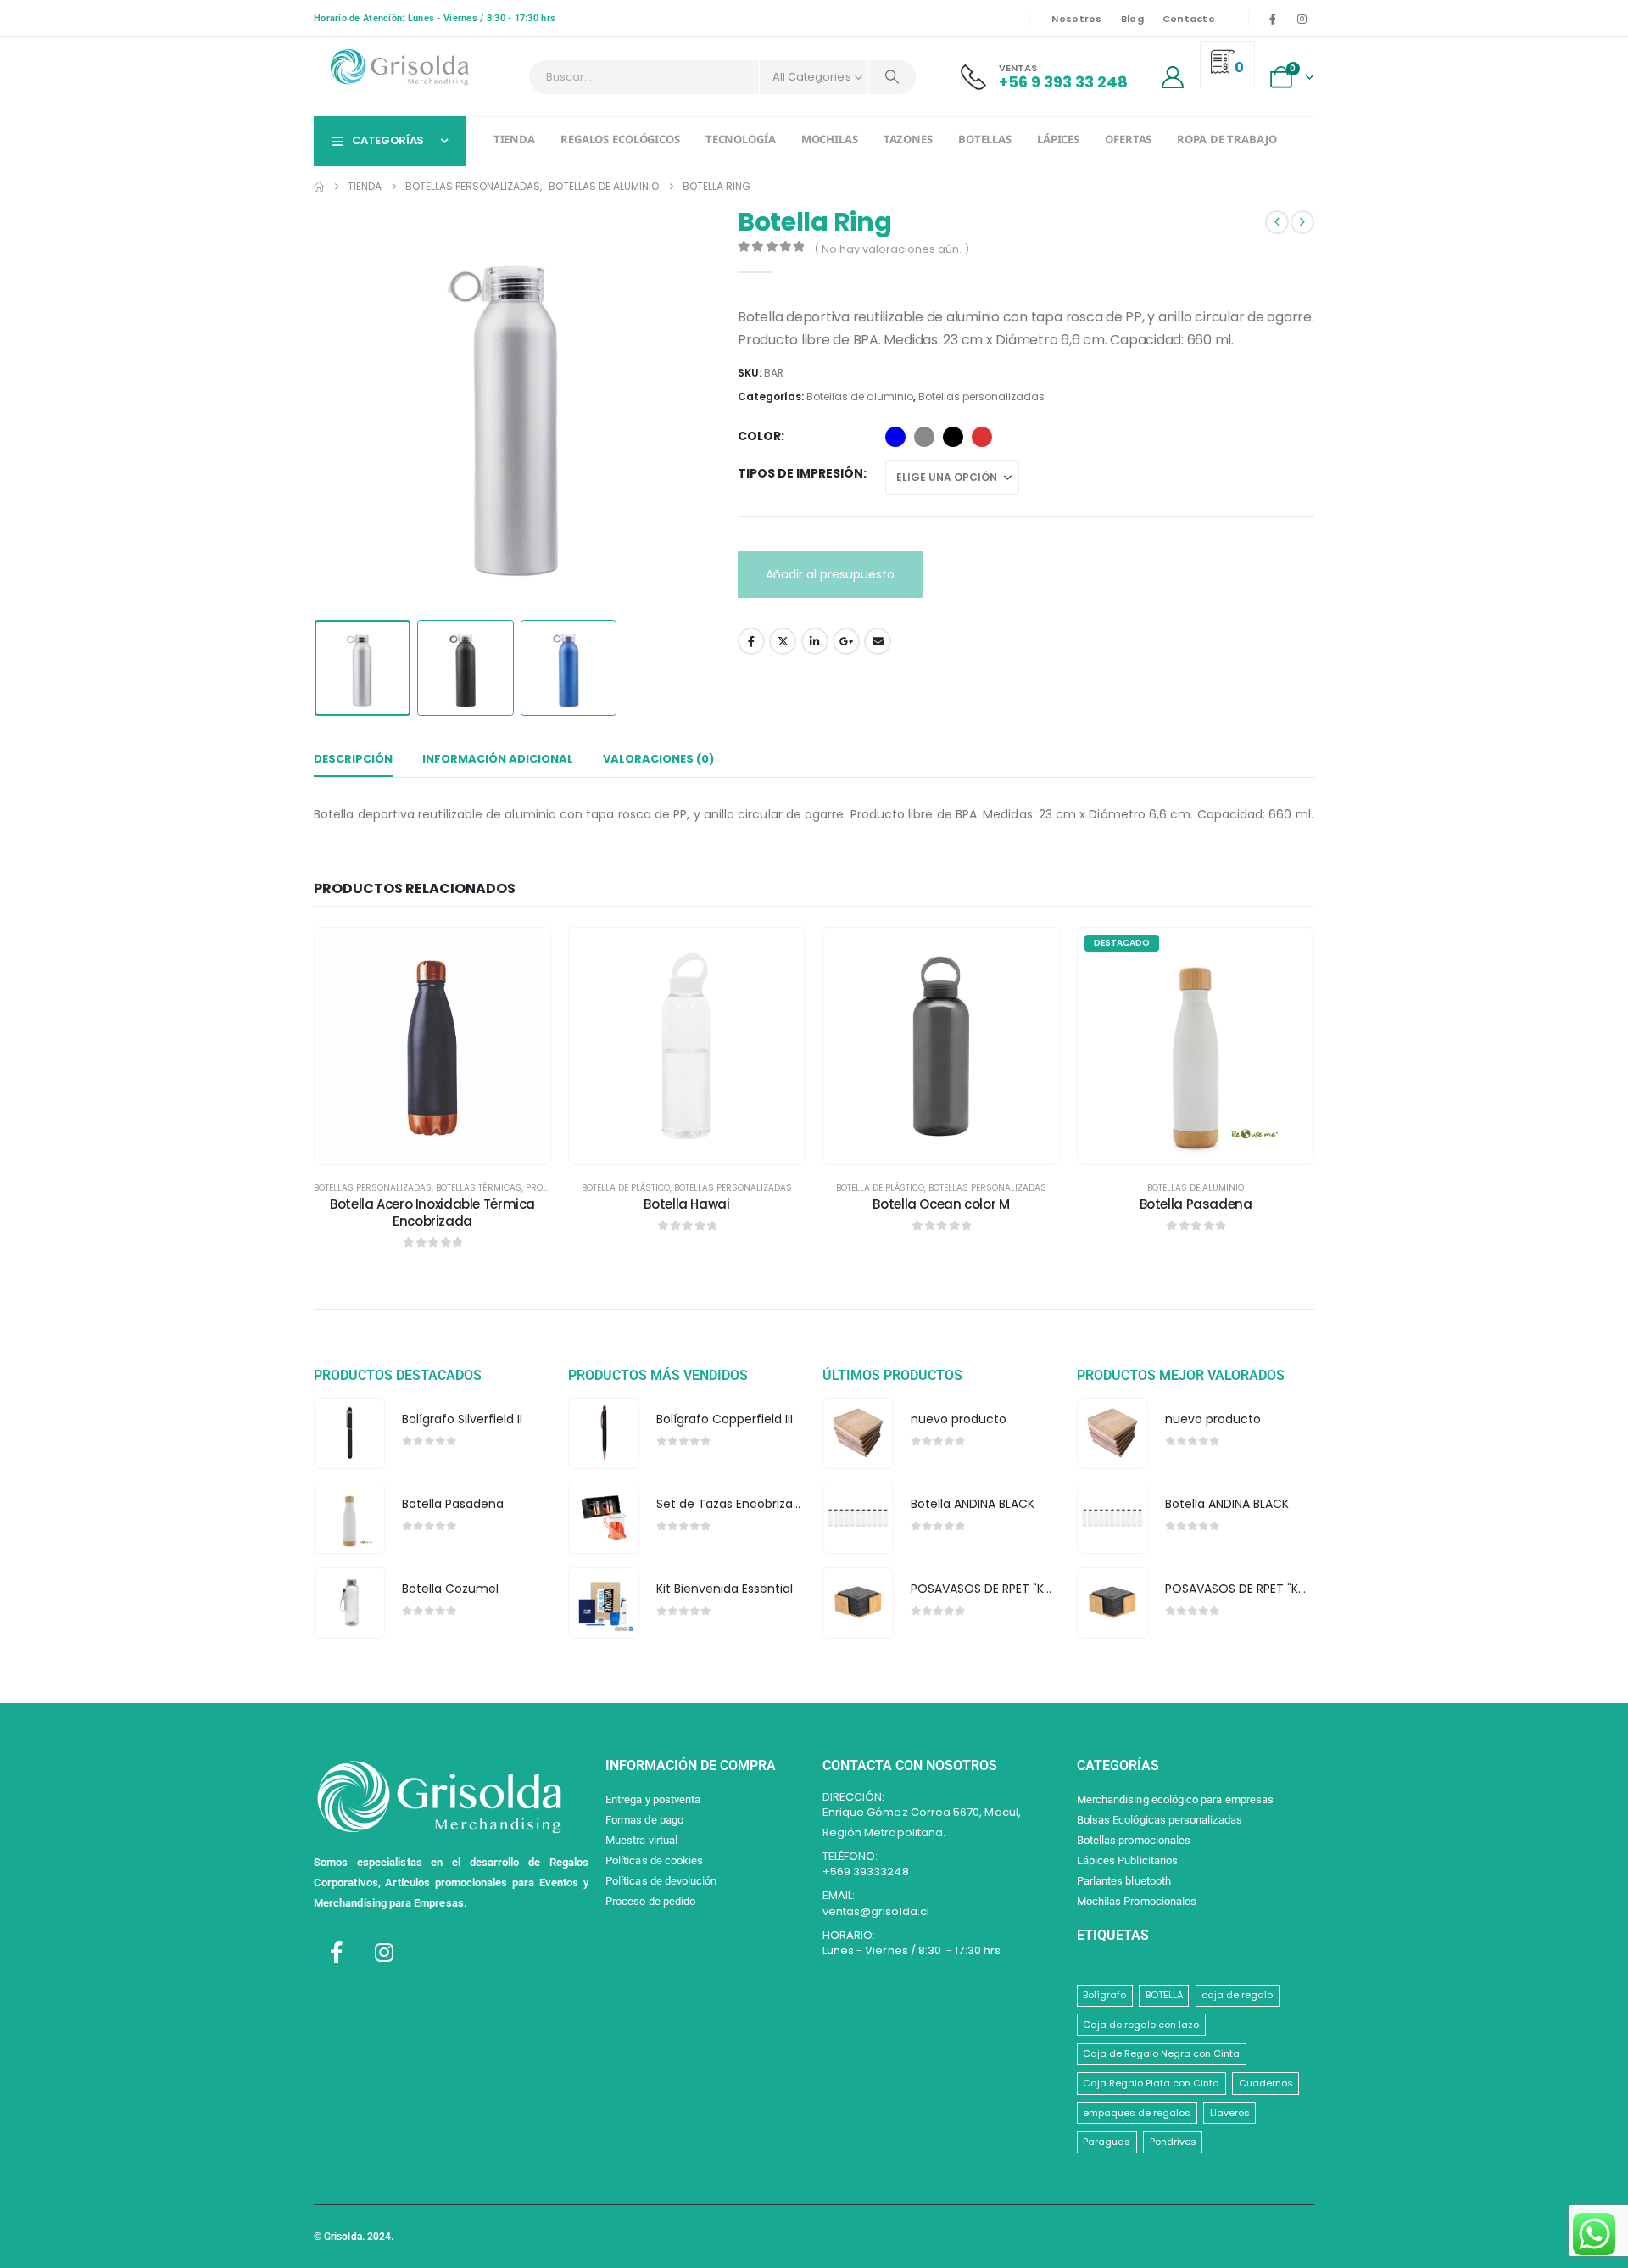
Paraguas (1107, 2142)
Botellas (985, 141)
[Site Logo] (399, 67)
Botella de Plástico (626, 1188)
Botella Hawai (686, 1204)
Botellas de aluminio (860, 397)
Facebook (751, 641)
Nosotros (1076, 19)
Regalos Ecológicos (620, 141)
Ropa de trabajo (1227, 141)
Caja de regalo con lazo (1141, 2025)
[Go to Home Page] (319, 187)
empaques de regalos (1137, 2113)
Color (759, 436)
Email (878, 641)
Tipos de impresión (800, 473)
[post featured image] (349, 1433)
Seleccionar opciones (445, 1146)
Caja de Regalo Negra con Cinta (1161, 2053)
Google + (846, 641)
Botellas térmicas (479, 1188)
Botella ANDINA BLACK (973, 1504)
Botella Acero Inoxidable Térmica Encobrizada (432, 1212)
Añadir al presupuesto (830, 574)
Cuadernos (1266, 2083)
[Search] (892, 77)
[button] (318, 410)
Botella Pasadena (1196, 1204)
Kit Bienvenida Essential (725, 1589)
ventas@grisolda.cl (876, 1911)
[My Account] (1173, 77)
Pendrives (1173, 2142)
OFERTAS (1128, 141)
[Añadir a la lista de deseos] (525, 953)
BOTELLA (1164, 1995)
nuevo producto (959, 1419)
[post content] (432, 1045)
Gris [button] (924, 437)
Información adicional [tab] (498, 759)
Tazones (908, 141)
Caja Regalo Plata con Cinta (1151, 2083)
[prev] (1277, 222)
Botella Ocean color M (941, 1204)
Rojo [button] (982, 437)
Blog (1132, 19)
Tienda (514, 141)
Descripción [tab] (353, 759)
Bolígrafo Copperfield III (725, 1419)
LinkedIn (815, 641)
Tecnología (741, 141)
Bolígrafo (1104, 1995)
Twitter (783, 641)
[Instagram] (1302, 19)
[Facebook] (1273, 19)
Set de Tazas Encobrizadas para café (766, 1504)
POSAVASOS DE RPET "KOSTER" (998, 1589)
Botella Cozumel (450, 1589)
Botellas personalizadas (981, 397)
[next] (1302, 222)
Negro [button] (953, 437)
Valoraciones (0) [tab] (658, 759)
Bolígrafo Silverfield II (462, 1419)
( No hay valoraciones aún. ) (892, 249)
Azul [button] (895, 437)
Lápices (1058, 141)
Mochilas (830, 141)
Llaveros (1230, 2113)
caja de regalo (1237, 1995)
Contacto (1189, 19)
